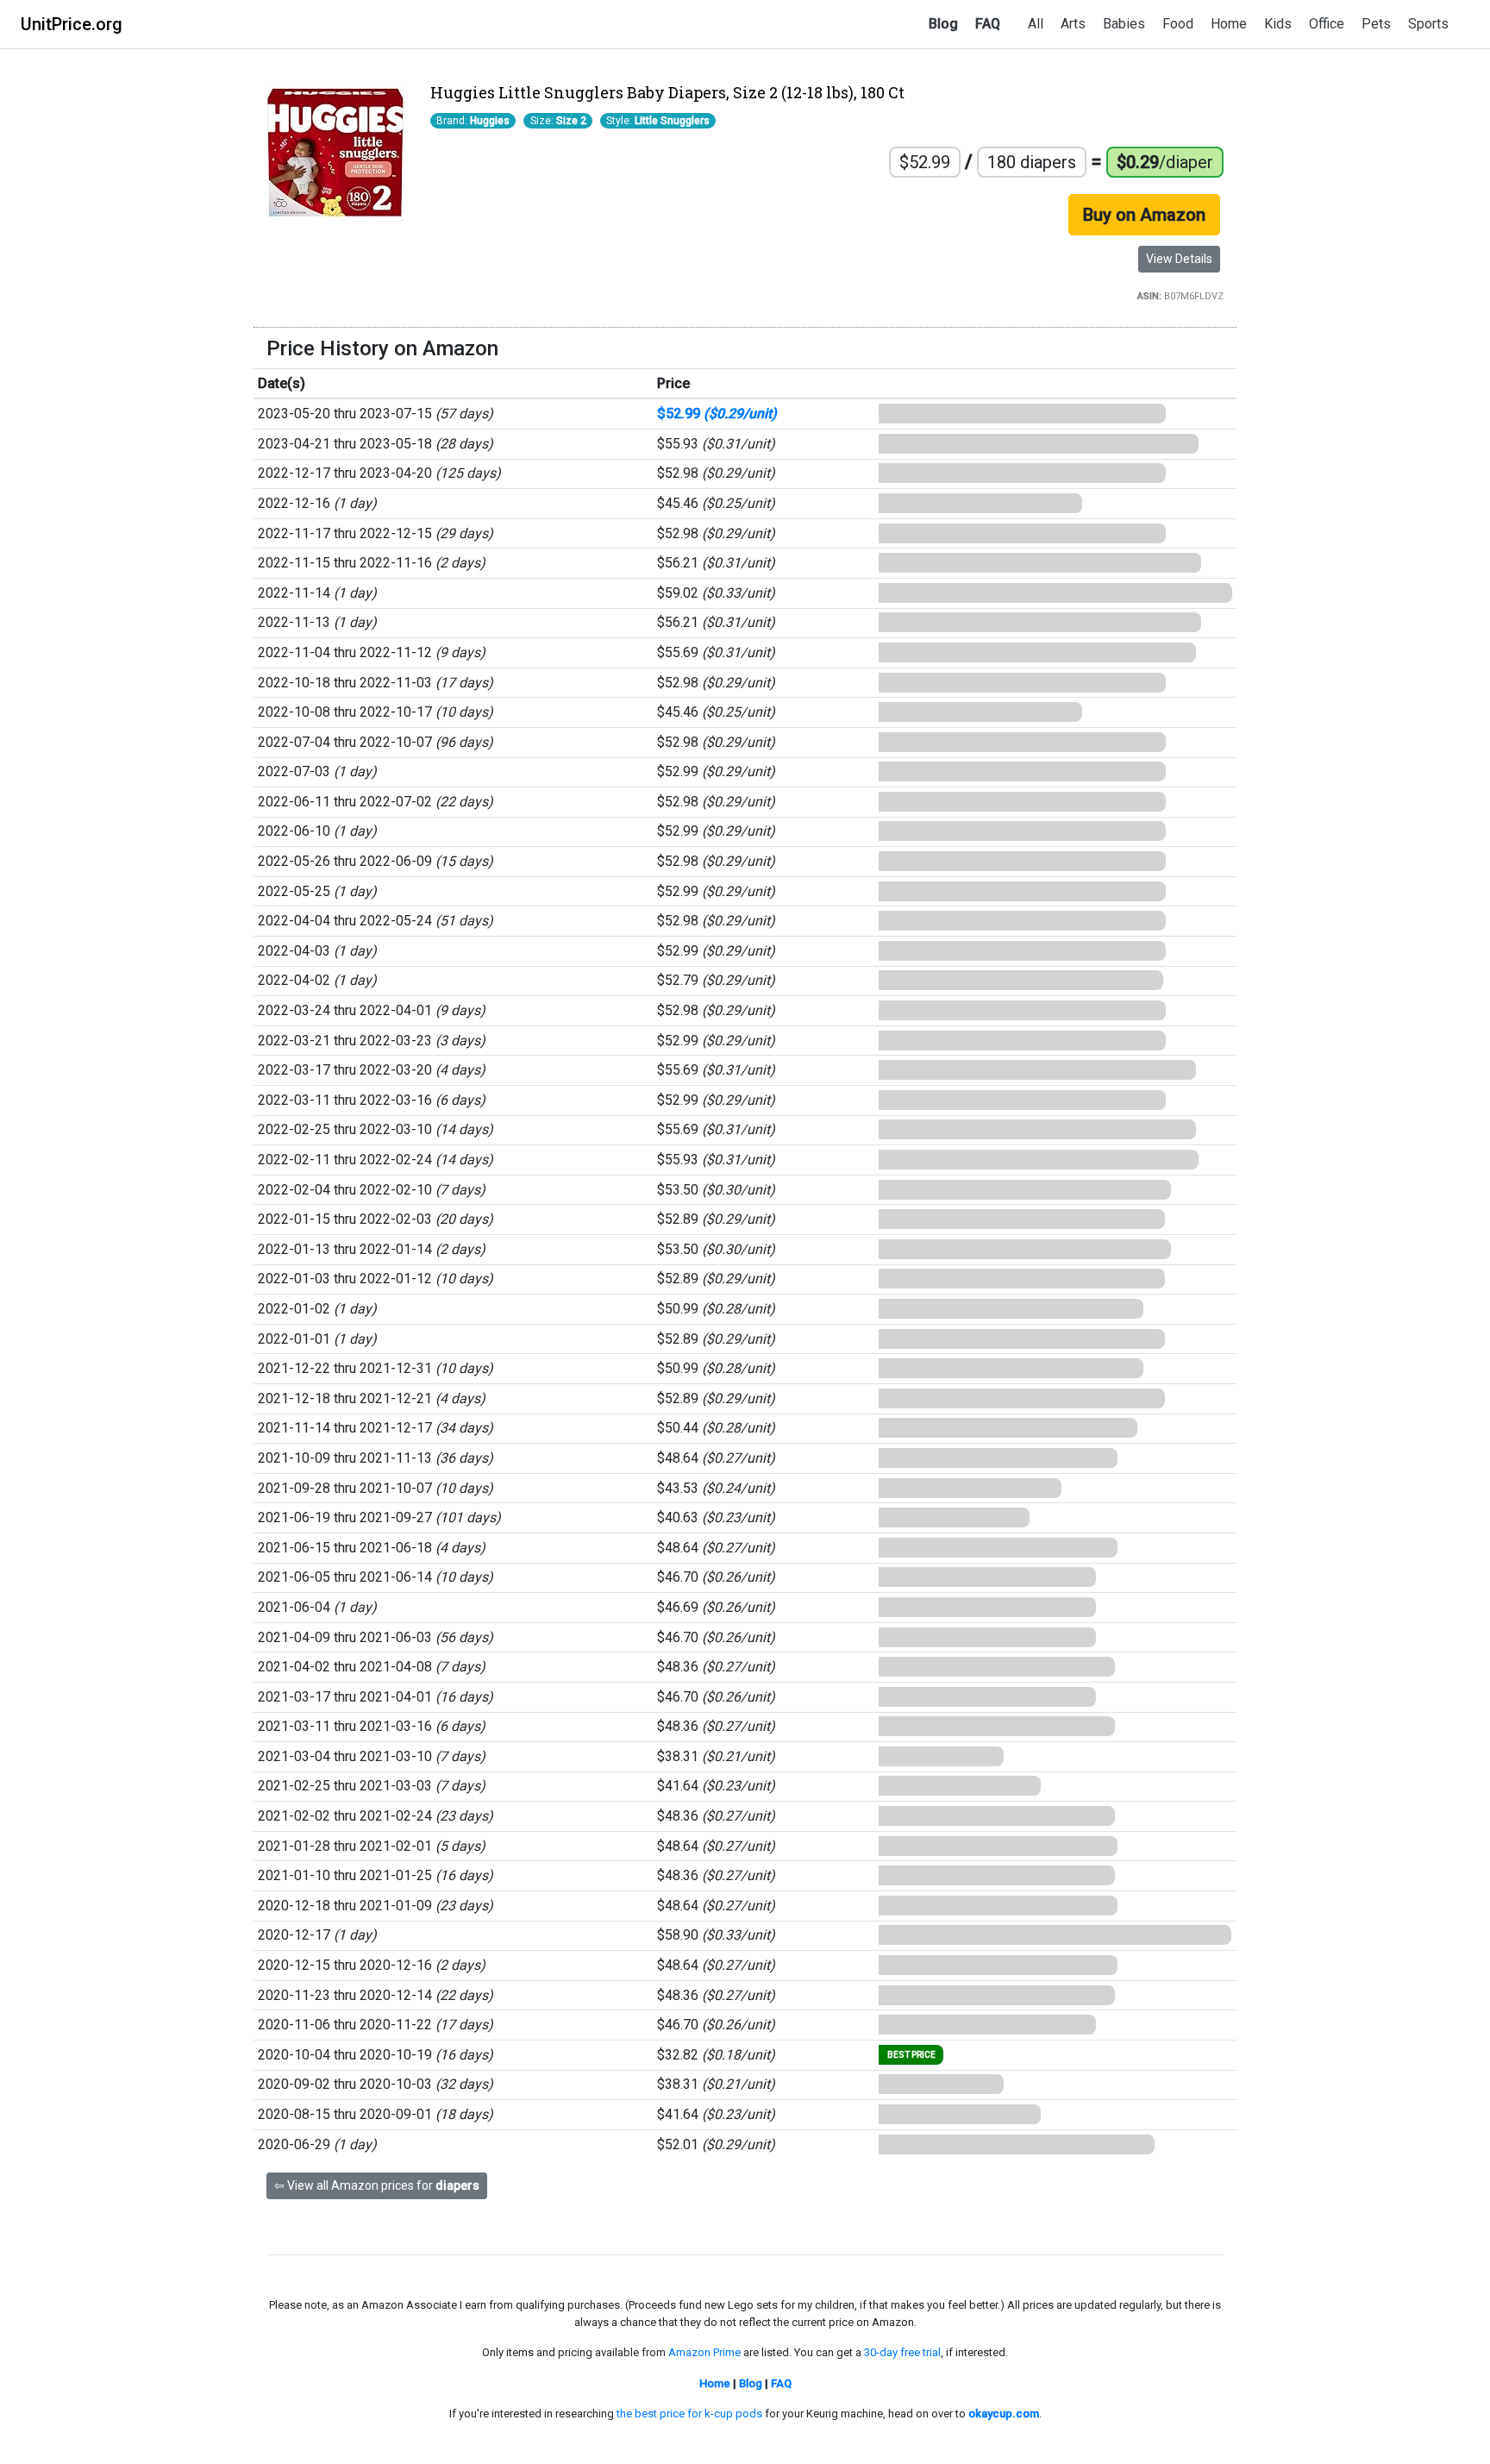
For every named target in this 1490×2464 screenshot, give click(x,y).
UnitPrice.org (72, 24)
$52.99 (717, 414)
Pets (1376, 24)
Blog (943, 24)
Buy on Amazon (1144, 215)
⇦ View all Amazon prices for (377, 2185)
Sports (1428, 24)
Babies (1124, 24)
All (1036, 24)
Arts (1073, 24)
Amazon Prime (704, 2352)
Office (1327, 24)
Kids (1278, 24)
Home (1229, 24)
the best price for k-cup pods (689, 2414)
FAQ (988, 24)
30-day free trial (902, 2352)
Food (1178, 24)
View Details (1179, 259)
